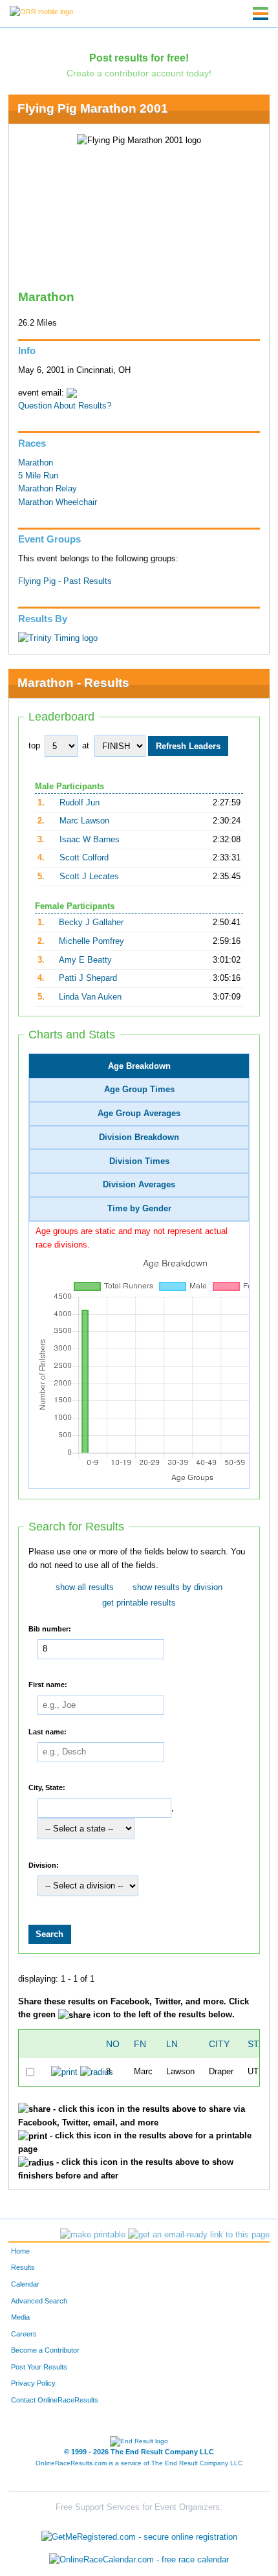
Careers (24, 2334)
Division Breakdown (139, 1137)
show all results (85, 1587)
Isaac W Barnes (90, 840)
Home (20, 2251)
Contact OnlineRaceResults (55, 2400)
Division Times (139, 1161)
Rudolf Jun (80, 803)
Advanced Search (39, 2301)
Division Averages (139, 1185)
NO (113, 2044)
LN (172, 2044)
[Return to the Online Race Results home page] (41, 11)
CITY (219, 2044)
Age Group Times (139, 1090)
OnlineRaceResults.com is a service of (139, 2463)
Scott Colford (84, 858)
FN (140, 2044)
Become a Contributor (45, 2350)
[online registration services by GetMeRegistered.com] (139, 2534)
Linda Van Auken (90, 997)
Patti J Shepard (88, 978)
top (34, 746)
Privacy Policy (33, 2383)
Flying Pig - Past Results (65, 581)
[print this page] (93, 2235)
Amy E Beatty (85, 960)
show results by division (177, 1587)
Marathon (36, 463)
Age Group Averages (139, 1114)
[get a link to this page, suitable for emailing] (199, 2235)
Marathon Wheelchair (58, 502)
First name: (48, 1685)
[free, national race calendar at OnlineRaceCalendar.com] (139, 2559)
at (86, 746)
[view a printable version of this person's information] (64, 2072)
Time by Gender (139, 1209)
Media (20, 2317)
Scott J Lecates (89, 877)
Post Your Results (39, 2367)
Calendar (25, 2284)
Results (23, 2267)
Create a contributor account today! (139, 73)
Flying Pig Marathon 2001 (93, 108)
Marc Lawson (84, 821)
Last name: (48, 1731)
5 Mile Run (38, 476)
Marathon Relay (48, 489)
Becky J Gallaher (91, 923)
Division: (44, 1865)
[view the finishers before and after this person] (97, 2072)
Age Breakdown (139, 1066)
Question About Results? (65, 406)
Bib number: (50, 1628)
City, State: (47, 1787)
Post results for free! (139, 58)
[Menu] (261, 14)
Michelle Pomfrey (91, 941)
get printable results (139, 1603)
